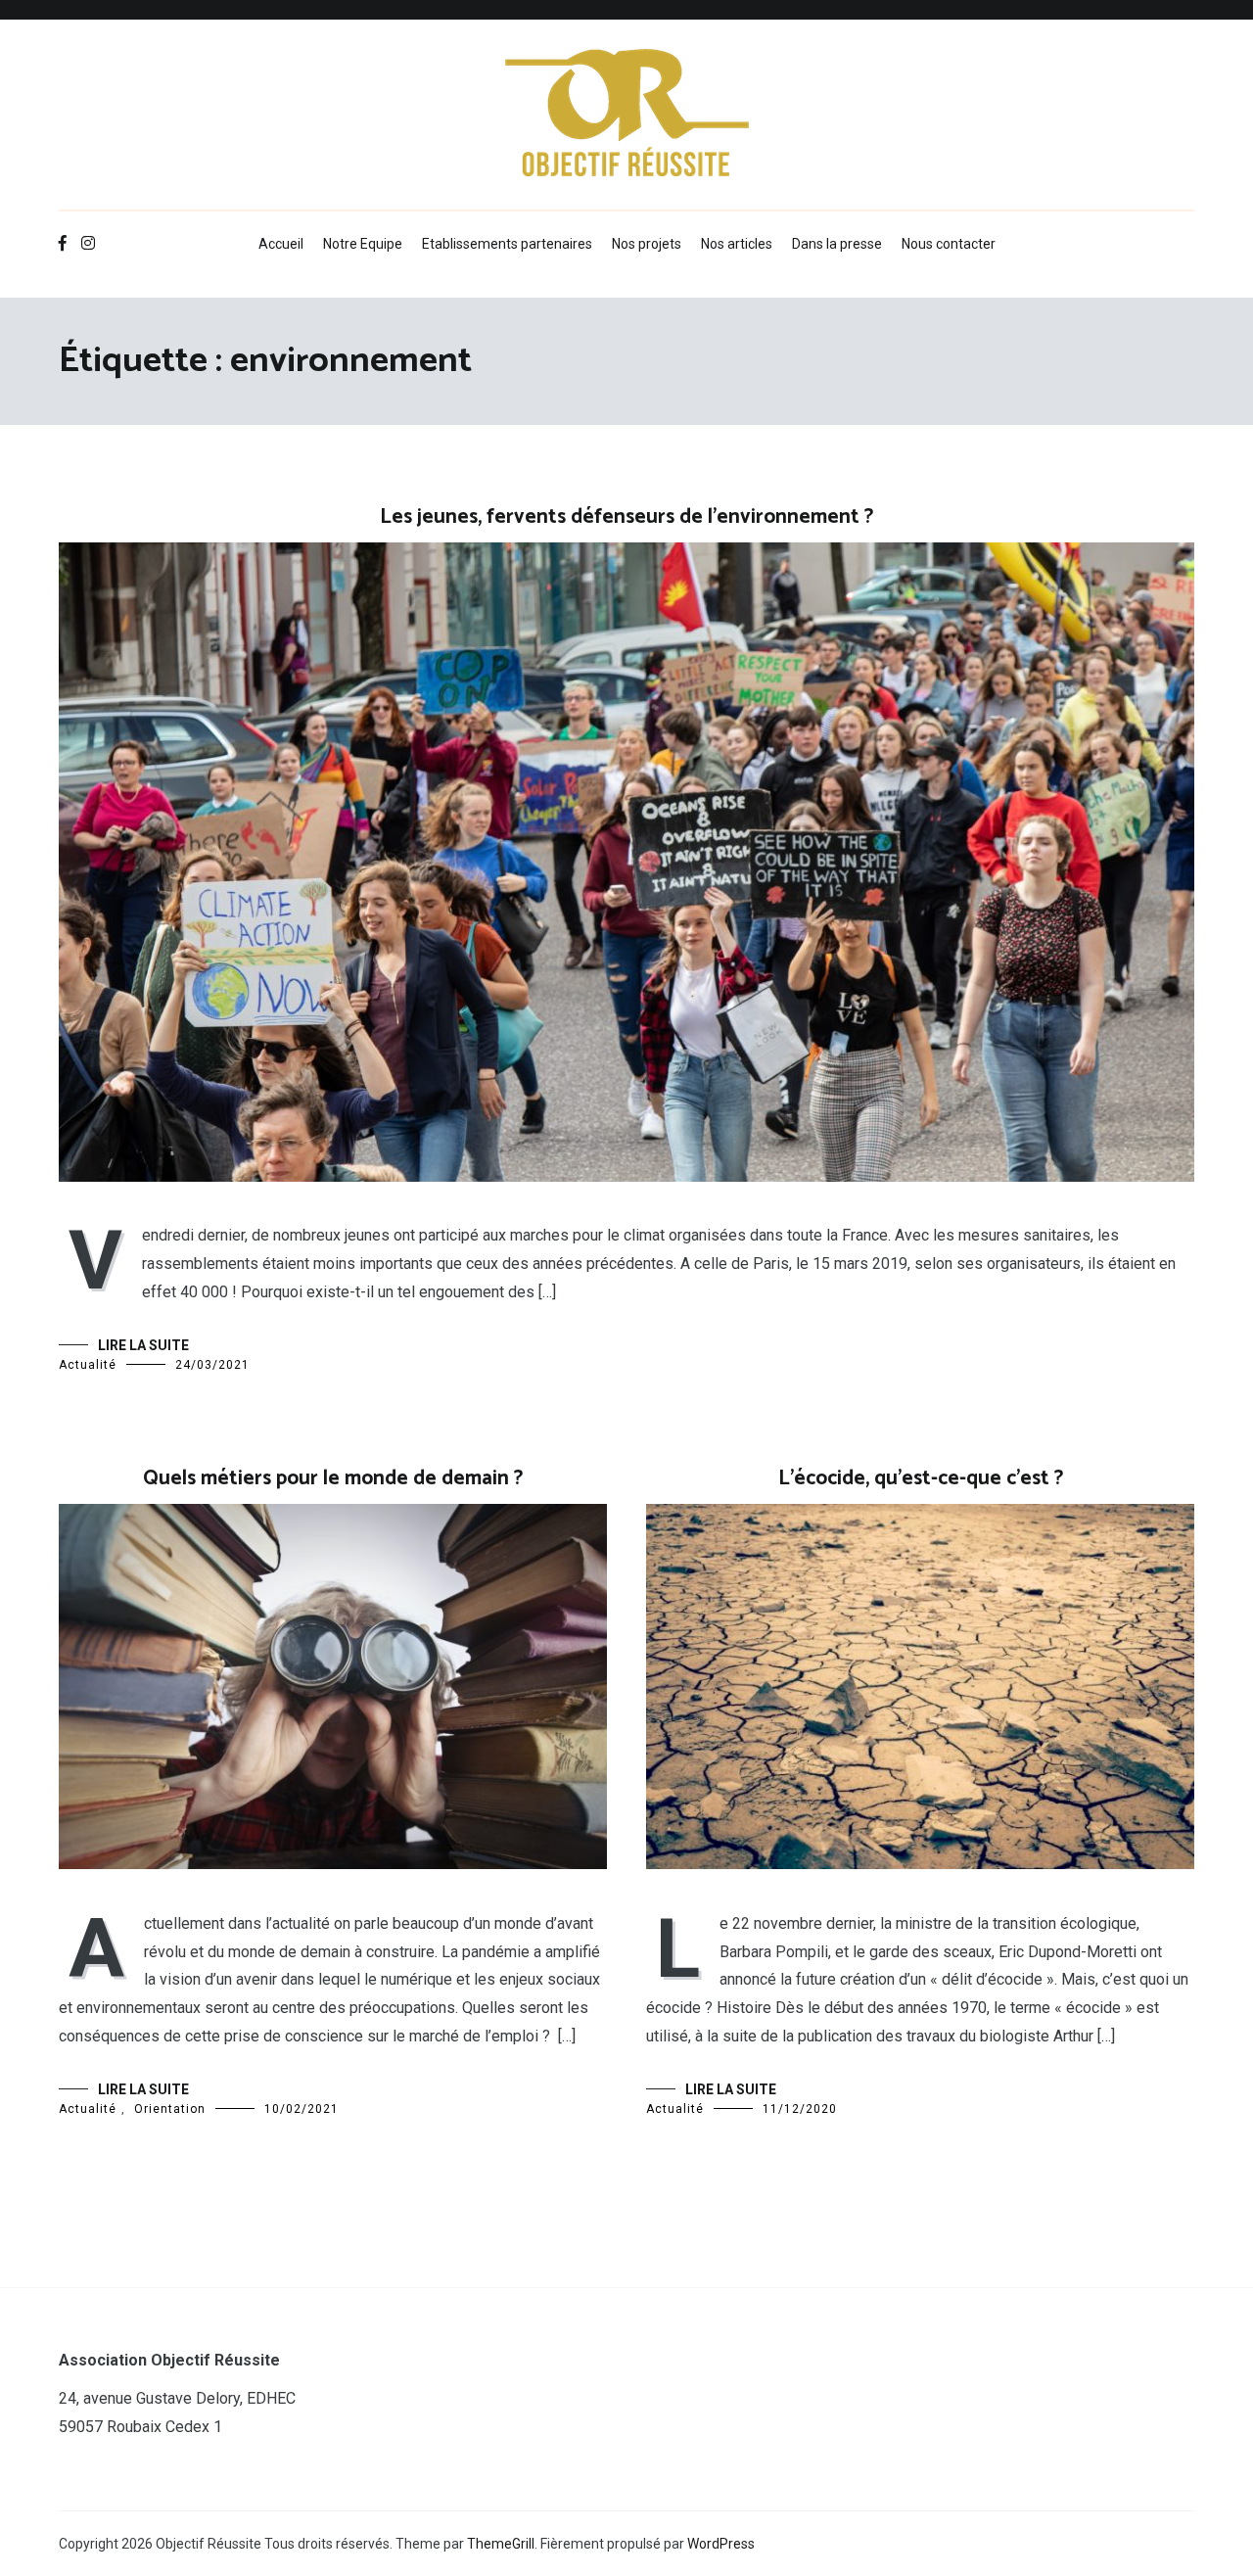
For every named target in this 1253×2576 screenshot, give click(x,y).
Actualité (88, 1365)
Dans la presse (837, 244)
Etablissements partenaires (507, 244)
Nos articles (737, 244)
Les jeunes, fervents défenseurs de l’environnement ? (626, 517)
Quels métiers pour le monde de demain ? (333, 1478)
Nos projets (647, 244)
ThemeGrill (501, 2544)
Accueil (281, 244)
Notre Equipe (363, 244)
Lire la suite (143, 1345)
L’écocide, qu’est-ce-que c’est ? (921, 1478)
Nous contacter (949, 244)
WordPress (721, 2544)
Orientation (170, 2109)
